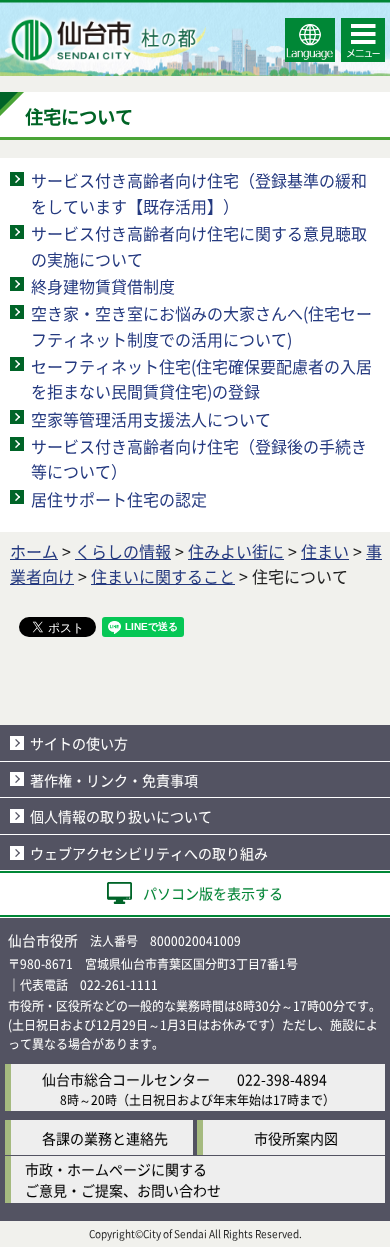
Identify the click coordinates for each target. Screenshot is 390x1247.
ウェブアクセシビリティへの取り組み (149, 853)
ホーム (34, 551)
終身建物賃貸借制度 (103, 286)
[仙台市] (106, 40)
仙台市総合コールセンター (126, 1079)
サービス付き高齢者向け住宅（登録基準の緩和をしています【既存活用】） (199, 193)
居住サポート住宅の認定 (119, 499)
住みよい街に (236, 551)
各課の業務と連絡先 (105, 1138)
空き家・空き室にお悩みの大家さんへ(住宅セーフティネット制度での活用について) (201, 326)
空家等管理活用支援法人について (151, 419)
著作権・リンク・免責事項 (114, 780)
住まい (325, 551)
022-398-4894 (282, 1079)
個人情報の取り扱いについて (121, 816)
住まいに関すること (163, 576)
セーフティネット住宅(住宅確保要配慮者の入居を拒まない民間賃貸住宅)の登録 (201, 379)
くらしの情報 (123, 551)
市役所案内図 (296, 1138)
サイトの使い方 (79, 743)
